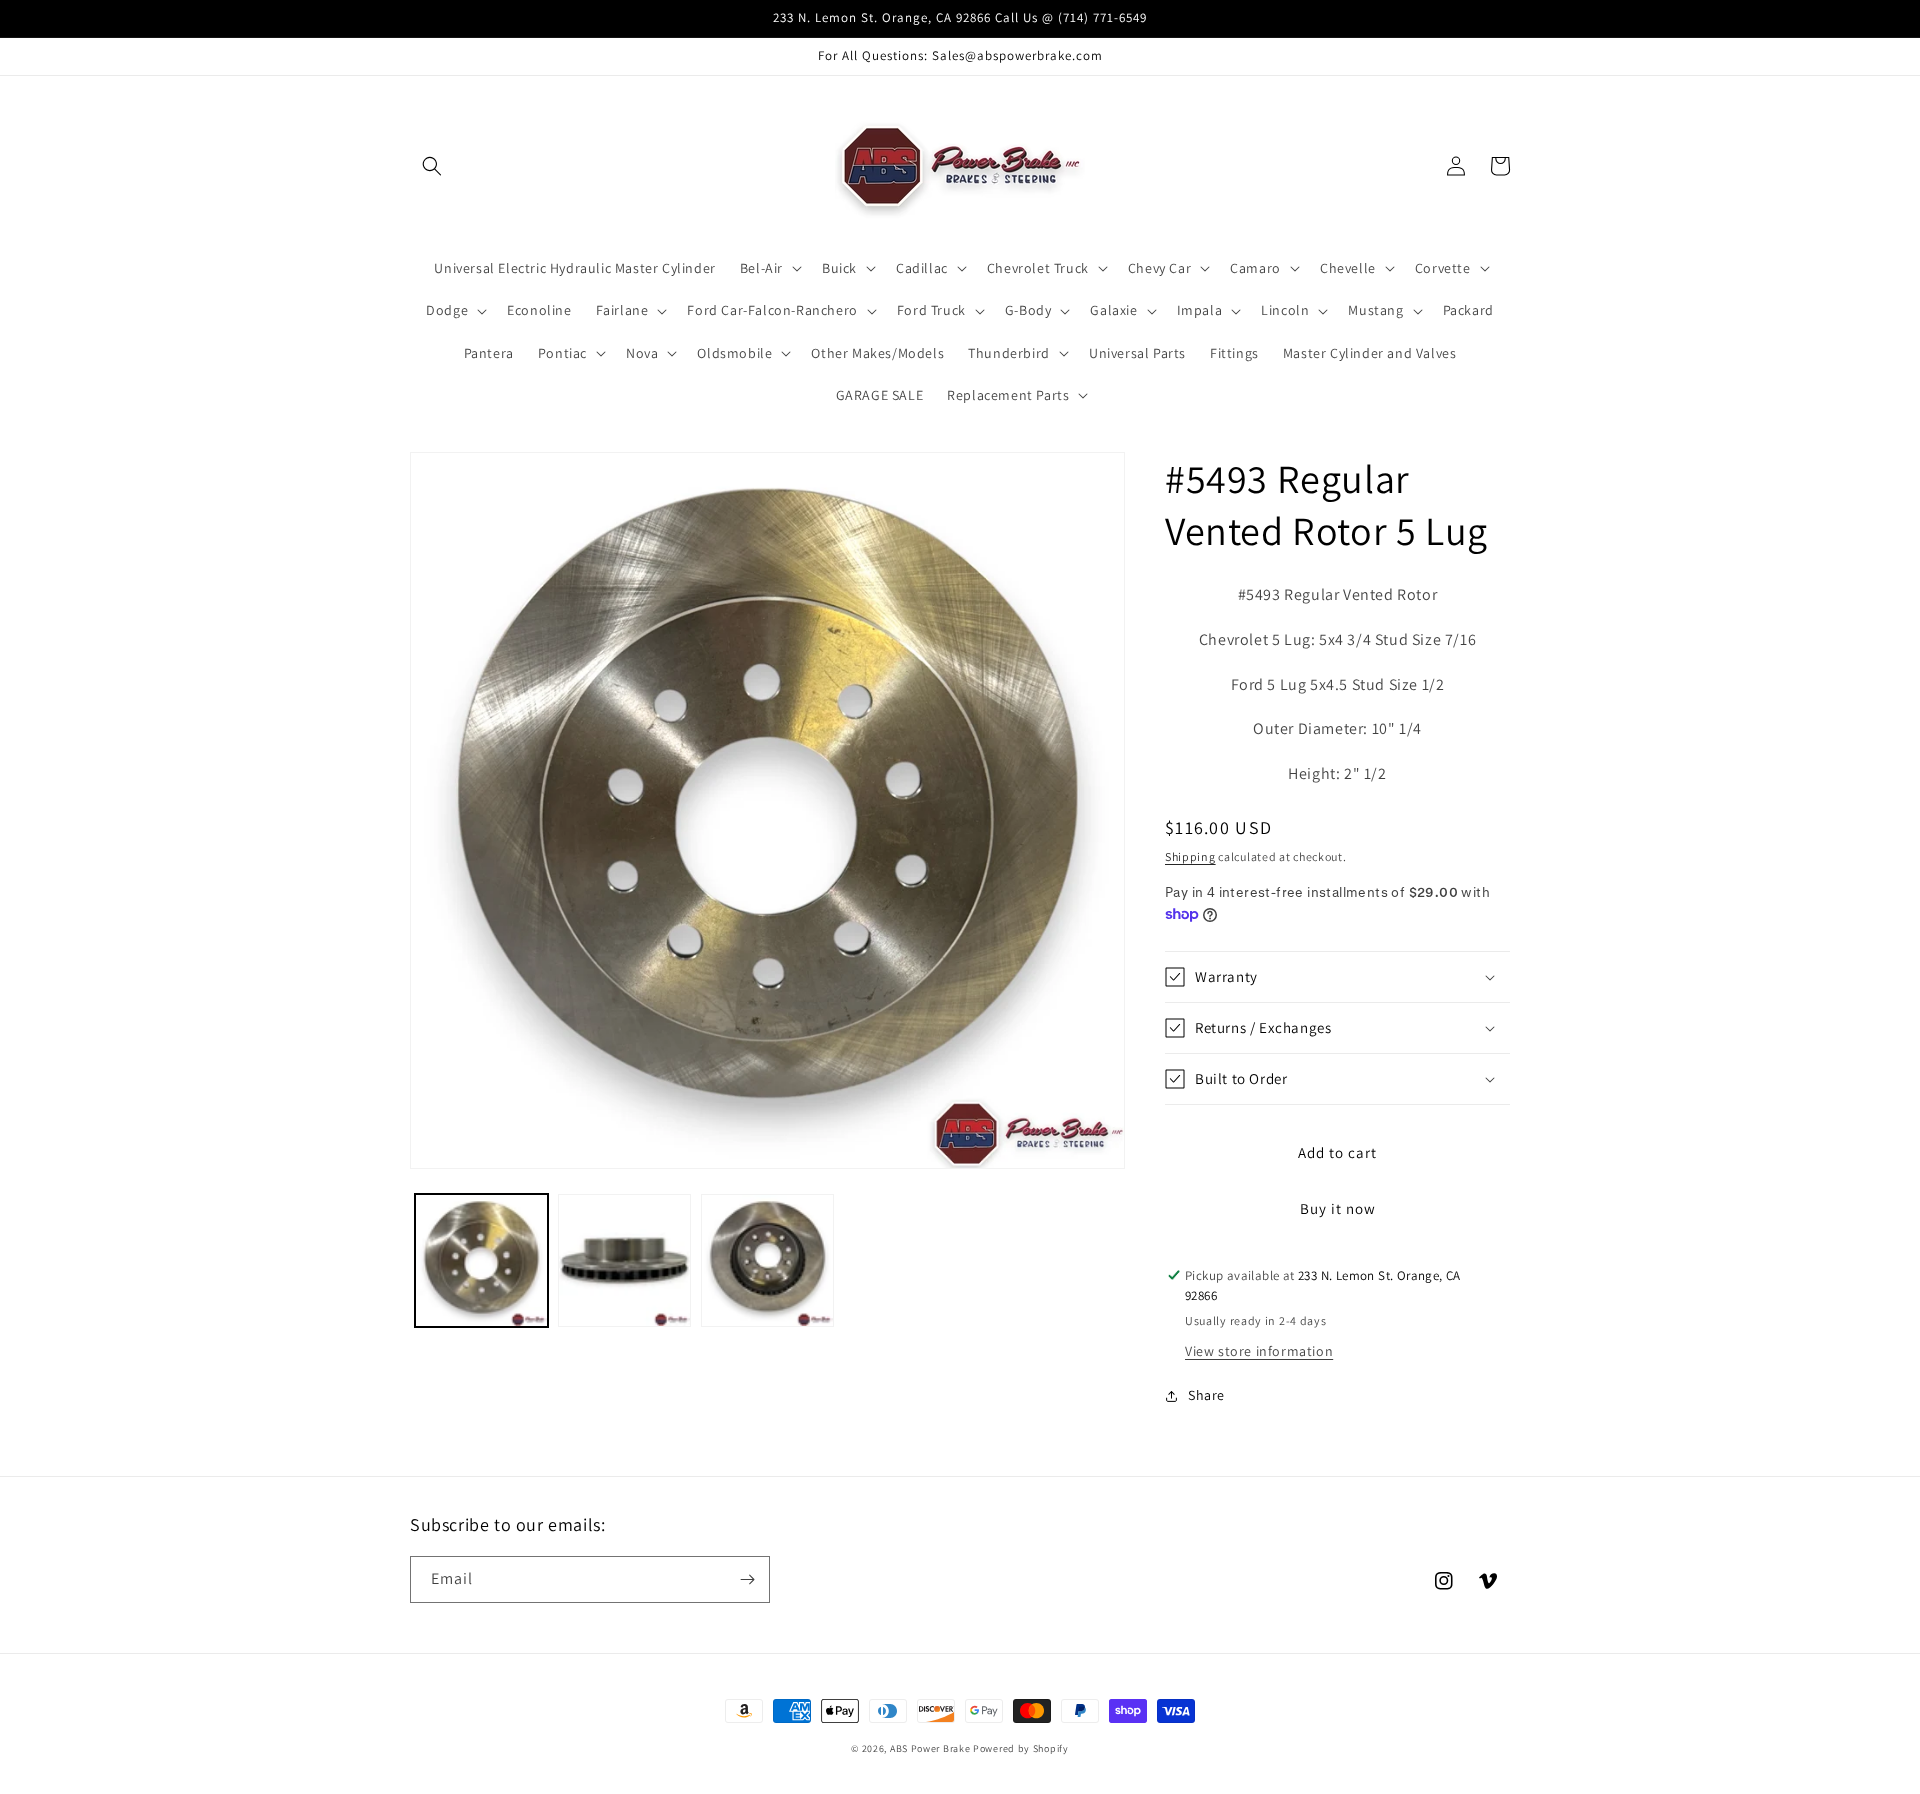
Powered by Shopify (1021, 1748)
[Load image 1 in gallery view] (481, 1260)
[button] (432, 166)
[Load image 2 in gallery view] (624, 1260)
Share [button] (1206, 1395)
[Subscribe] (747, 1579)
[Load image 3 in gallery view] (767, 1260)
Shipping (1190, 856)
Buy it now (1338, 1208)
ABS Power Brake (930, 1748)
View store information (1259, 1351)
